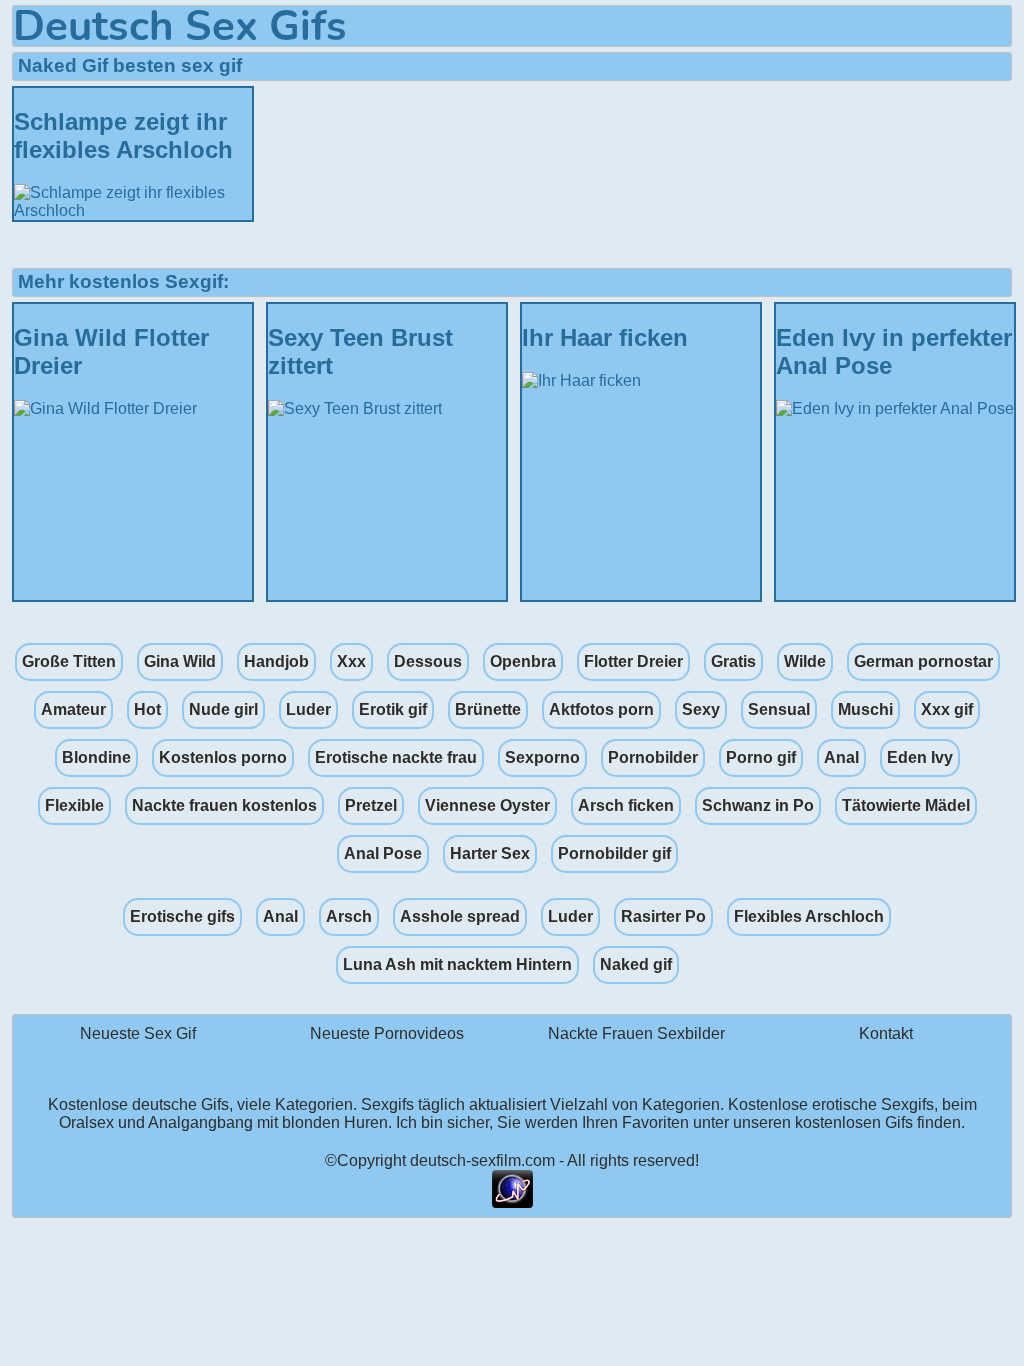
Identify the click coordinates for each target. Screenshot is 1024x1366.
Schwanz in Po (758, 805)
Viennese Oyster (487, 805)
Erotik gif (393, 709)
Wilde (805, 661)
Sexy (701, 709)
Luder (308, 709)
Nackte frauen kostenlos (224, 805)
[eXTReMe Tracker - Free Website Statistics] (512, 1202)
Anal (841, 757)
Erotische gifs (182, 916)
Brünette (488, 709)
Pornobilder (653, 757)
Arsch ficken (626, 805)
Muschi (865, 709)
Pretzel (371, 805)
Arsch (349, 916)
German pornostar (923, 661)
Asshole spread (460, 916)
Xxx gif (947, 709)
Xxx (351, 661)
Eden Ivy (920, 757)
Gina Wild (180, 661)
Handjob (276, 661)
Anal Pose (383, 853)
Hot (147, 709)
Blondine (96, 757)
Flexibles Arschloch (809, 916)
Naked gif (636, 964)
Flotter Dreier (633, 661)
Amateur (73, 709)
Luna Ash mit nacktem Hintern (457, 964)
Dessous (428, 661)
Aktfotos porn (601, 709)
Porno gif (761, 757)
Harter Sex (490, 853)
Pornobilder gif (614, 853)
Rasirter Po (663, 916)
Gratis (733, 661)
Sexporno (542, 757)
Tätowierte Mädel (906, 805)
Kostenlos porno (223, 757)
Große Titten (69, 661)
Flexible (74, 805)
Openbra (523, 661)
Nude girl (223, 709)
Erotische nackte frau (396, 757)
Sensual (779, 709)
